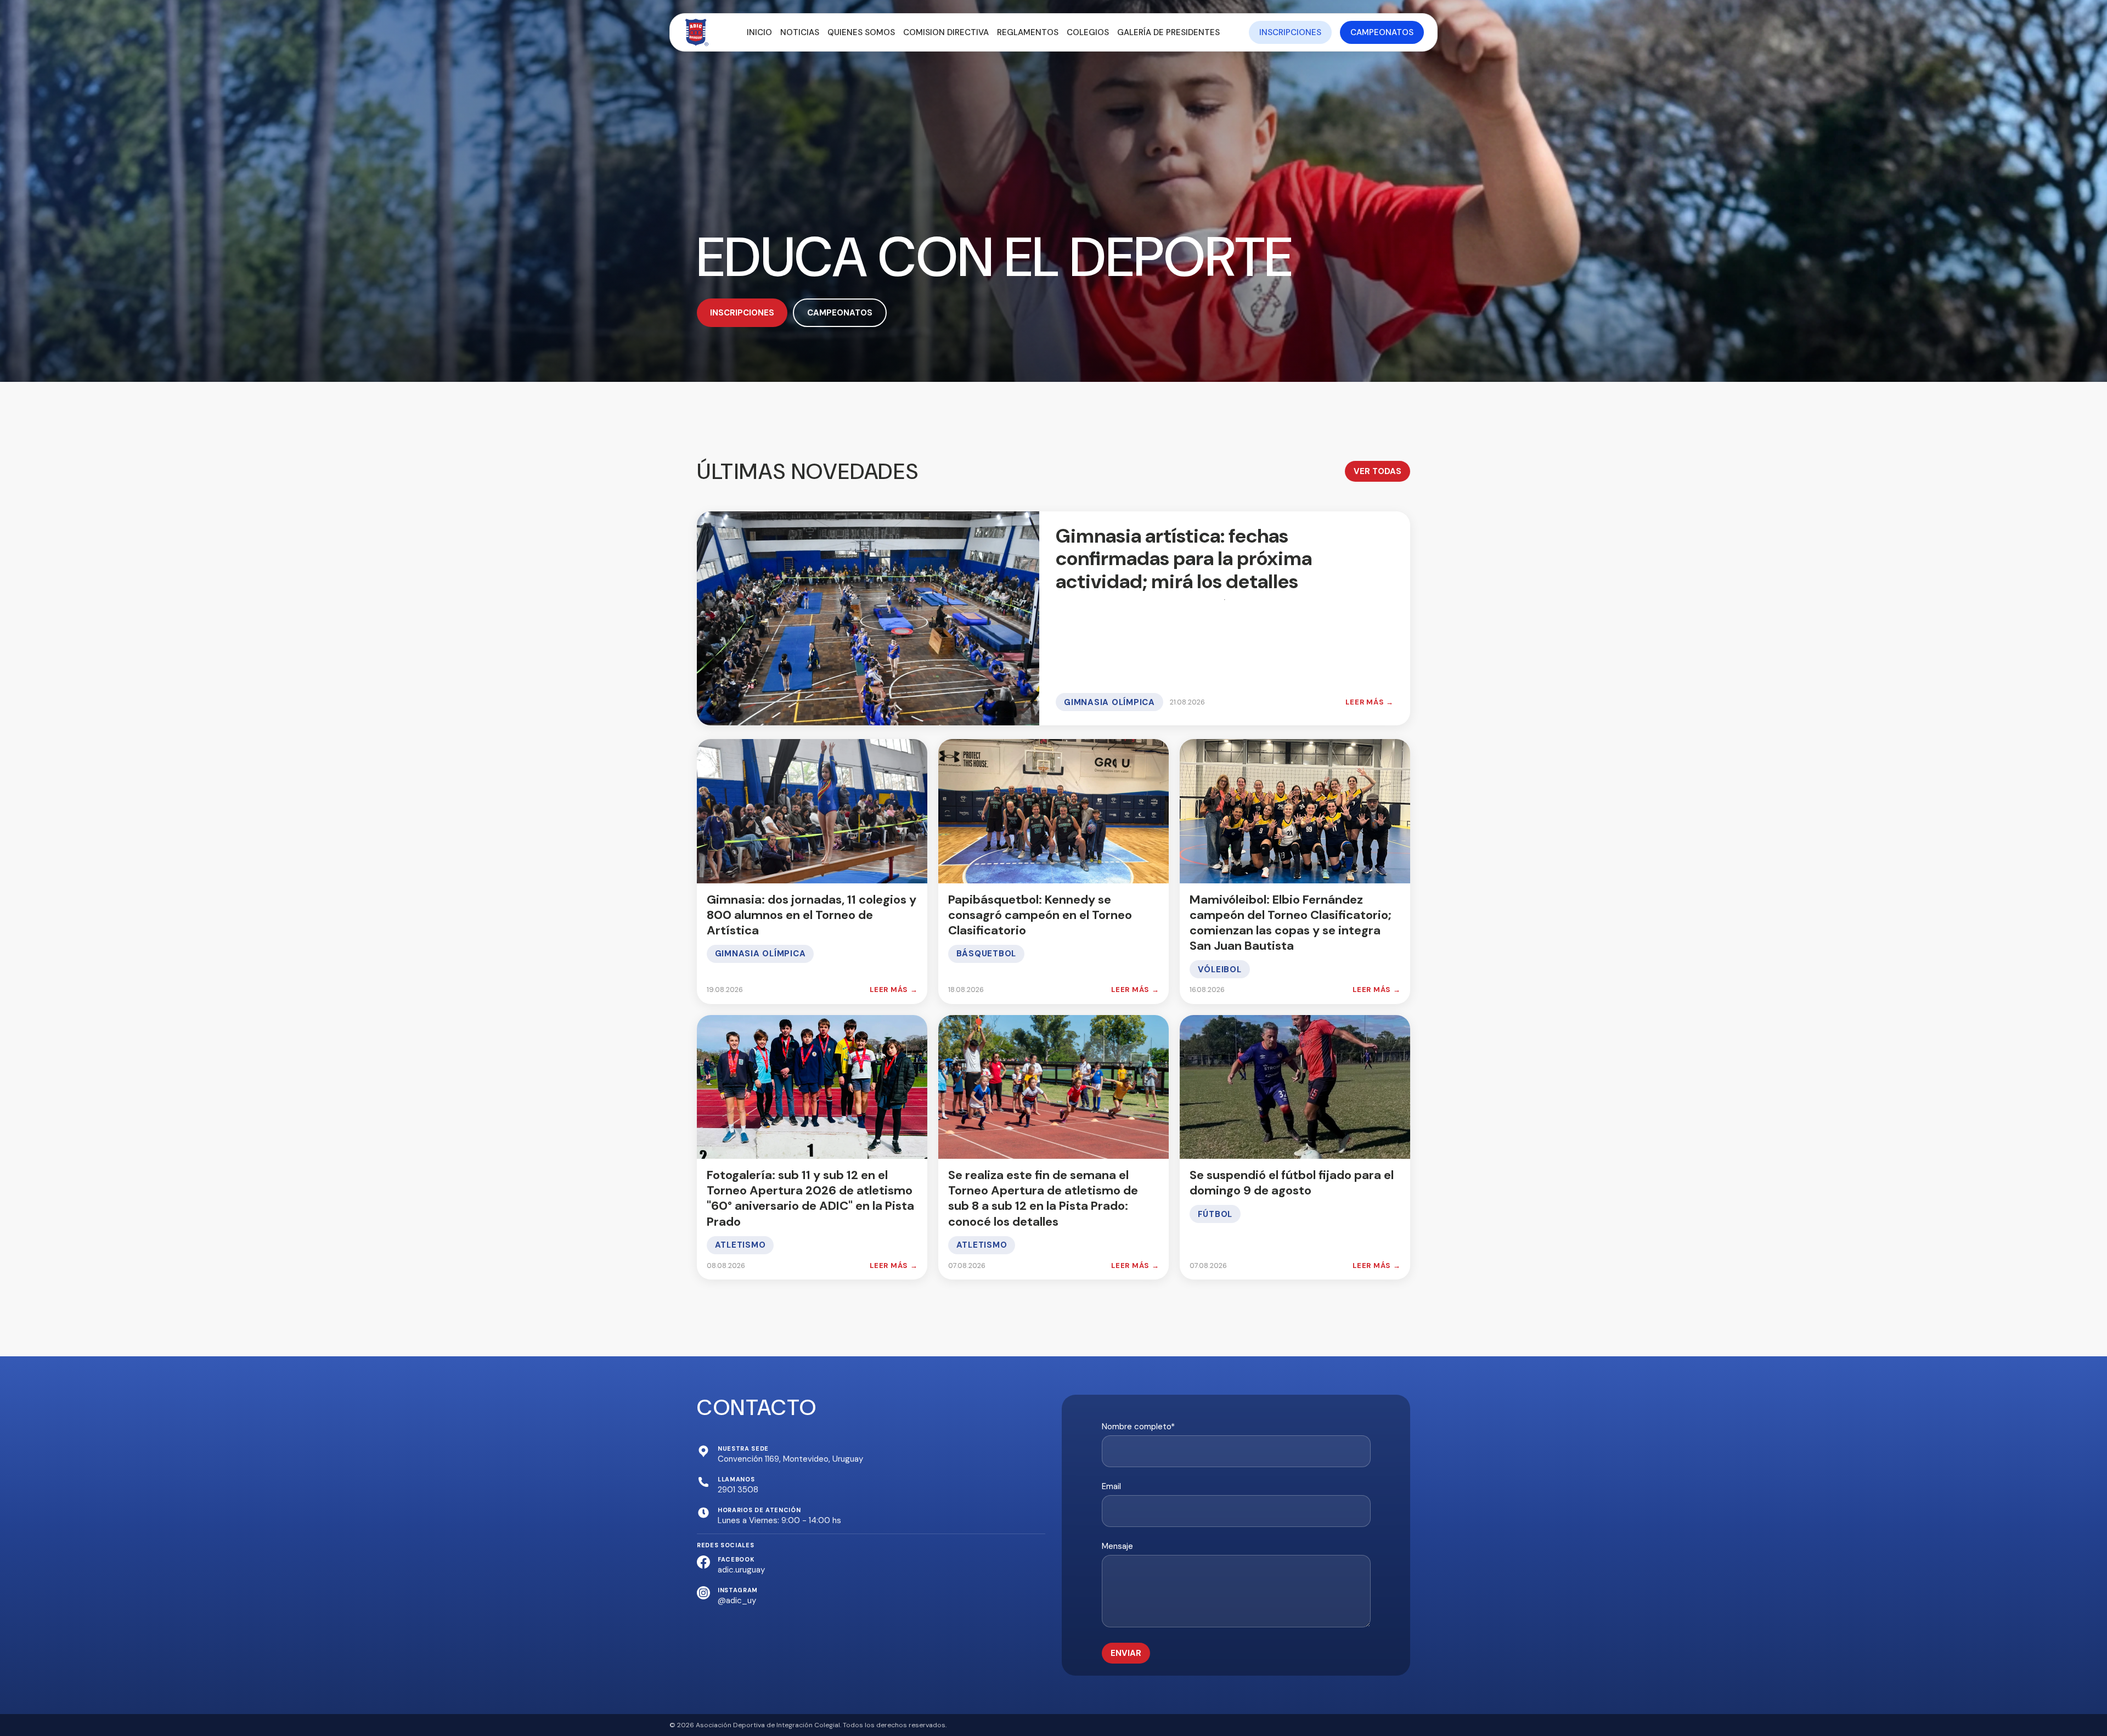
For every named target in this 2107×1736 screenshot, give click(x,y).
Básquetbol (987, 954)
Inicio (759, 32)
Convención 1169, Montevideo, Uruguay (790, 1459)
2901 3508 (738, 1490)
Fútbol (1215, 1214)
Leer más (1370, 702)
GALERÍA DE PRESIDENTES (1168, 32)
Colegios (1088, 32)
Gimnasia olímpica (1109, 702)
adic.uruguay (741, 1570)
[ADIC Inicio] (697, 32)
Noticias (800, 32)
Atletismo (740, 1245)
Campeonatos (1382, 32)
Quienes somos (861, 32)
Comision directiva (946, 32)
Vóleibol (1220, 970)
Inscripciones (1290, 32)
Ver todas (1378, 471)
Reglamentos (1028, 32)
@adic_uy (737, 1600)
